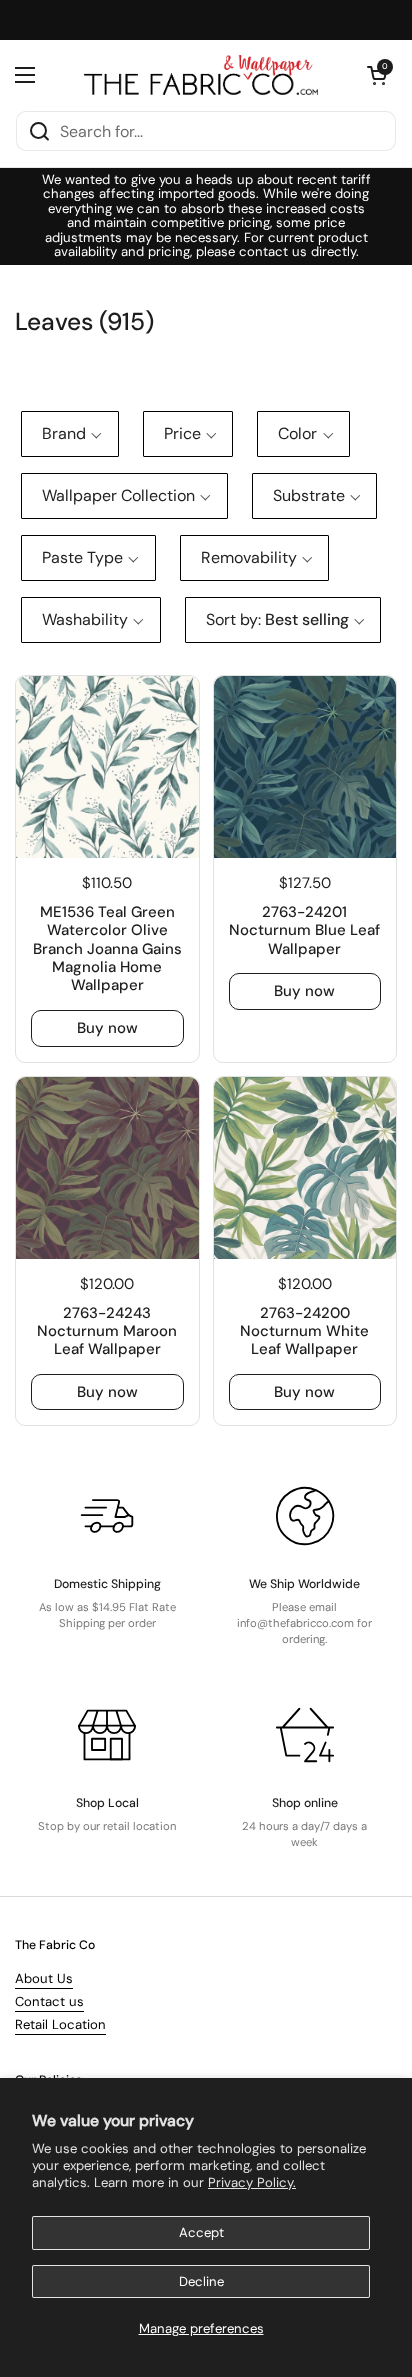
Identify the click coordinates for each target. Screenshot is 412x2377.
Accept (201, 2232)
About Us (44, 1978)
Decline (201, 2281)
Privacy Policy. (252, 2182)
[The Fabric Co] (201, 75)
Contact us (49, 2001)
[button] (377, 75)
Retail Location (60, 2024)
